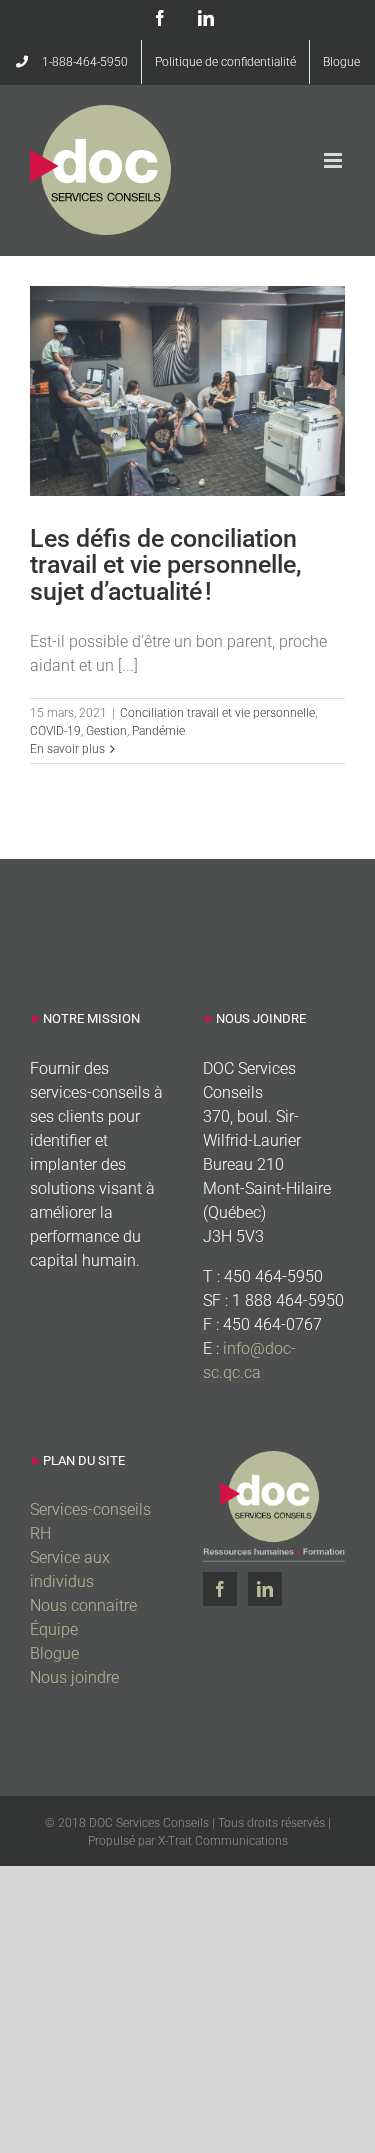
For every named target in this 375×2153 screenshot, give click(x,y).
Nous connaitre (83, 1605)
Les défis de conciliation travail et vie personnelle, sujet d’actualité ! (166, 565)
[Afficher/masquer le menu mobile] (334, 160)
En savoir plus (67, 749)
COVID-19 (55, 731)
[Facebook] (220, 1589)
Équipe (54, 1629)
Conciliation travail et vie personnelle (217, 713)
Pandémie (158, 731)
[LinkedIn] (265, 1589)
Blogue (54, 1653)
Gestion (106, 731)
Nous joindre (74, 1677)
